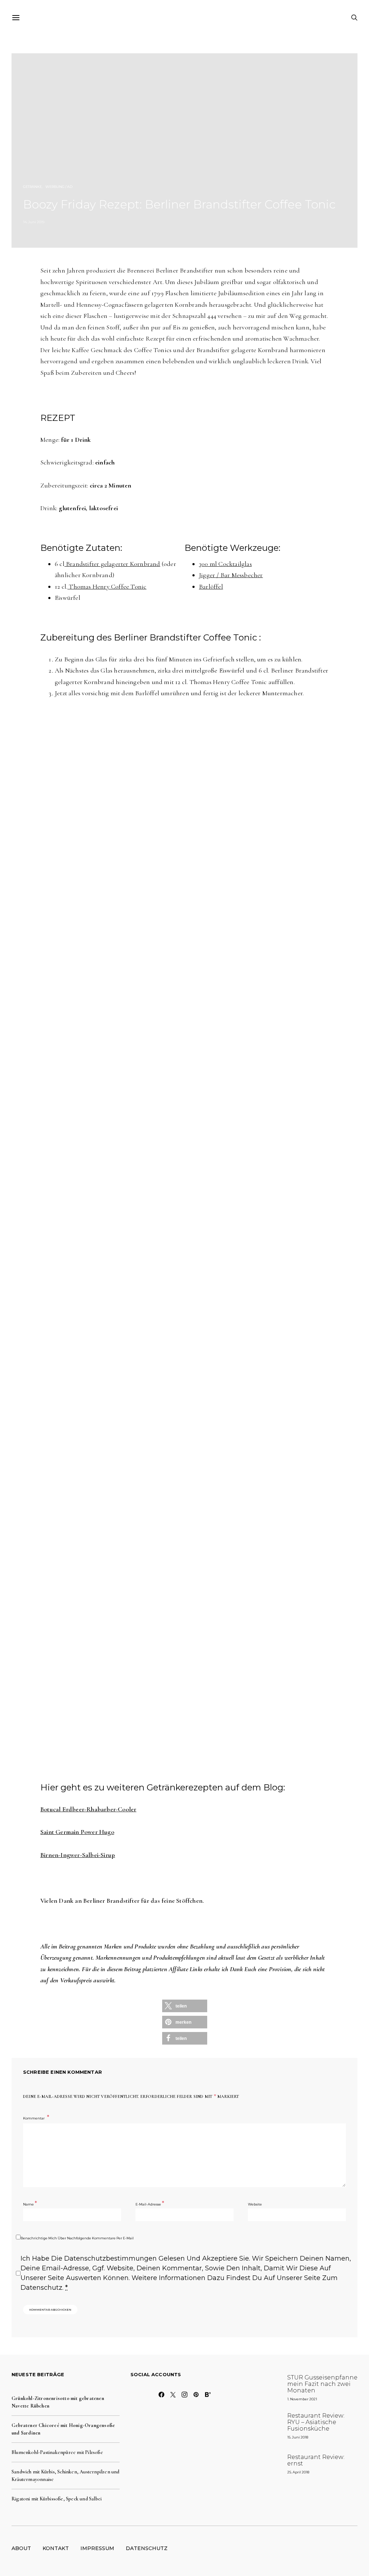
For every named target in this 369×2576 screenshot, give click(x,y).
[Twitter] (173, 2395)
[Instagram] (184, 2395)
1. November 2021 (302, 2399)
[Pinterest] (196, 2395)
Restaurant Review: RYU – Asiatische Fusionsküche (316, 2422)
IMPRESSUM (97, 2548)
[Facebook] (161, 2395)
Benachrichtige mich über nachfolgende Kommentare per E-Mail (77, 2238)
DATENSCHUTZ (147, 2548)
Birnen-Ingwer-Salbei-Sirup (78, 1855)
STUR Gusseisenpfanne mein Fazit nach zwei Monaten (322, 2384)
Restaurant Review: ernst (316, 2460)
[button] (185, 2006)
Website (255, 2204)
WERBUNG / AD (59, 187)
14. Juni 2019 (34, 222)
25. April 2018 (298, 2472)
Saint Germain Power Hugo (77, 1832)
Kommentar (34, 2118)
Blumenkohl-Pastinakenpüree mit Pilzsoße (57, 2452)
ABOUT (21, 2548)
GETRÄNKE (32, 187)
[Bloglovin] (208, 2395)
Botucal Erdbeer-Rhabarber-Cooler (88, 1809)
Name (30, 2204)
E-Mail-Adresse (150, 2204)
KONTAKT (56, 2548)
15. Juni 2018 (298, 2437)
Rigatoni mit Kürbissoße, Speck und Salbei (57, 2499)
